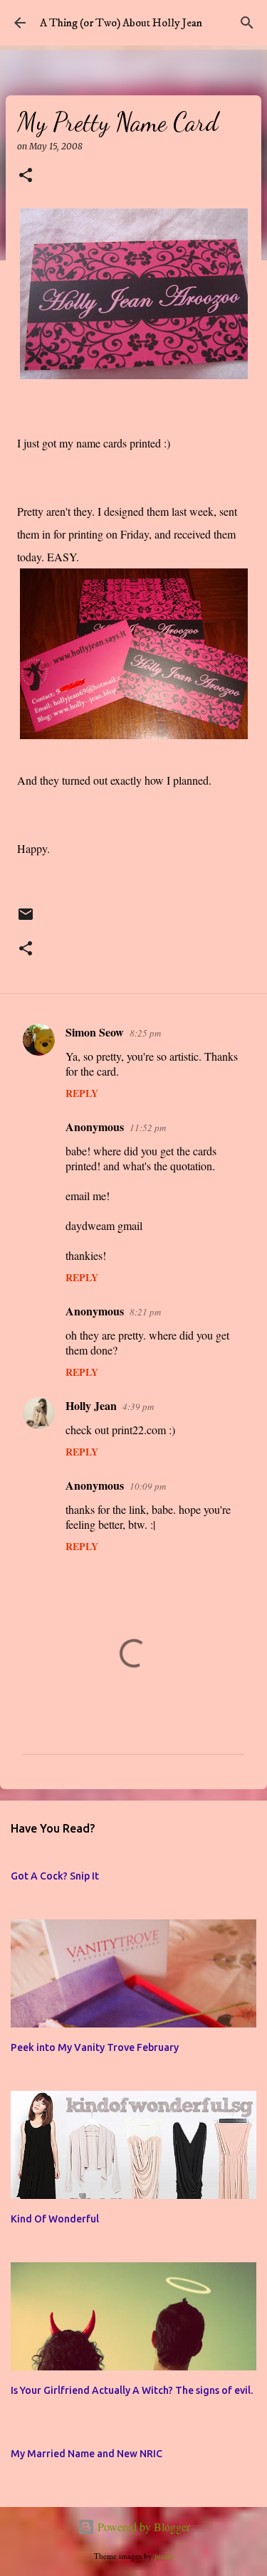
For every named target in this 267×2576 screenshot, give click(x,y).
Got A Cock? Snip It (55, 1876)
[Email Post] (26, 920)
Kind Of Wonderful (55, 2219)
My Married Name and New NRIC (87, 2454)
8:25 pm (145, 1033)
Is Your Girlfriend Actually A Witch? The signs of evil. (132, 2390)
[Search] (247, 23)
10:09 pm (148, 1486)
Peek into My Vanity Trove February (95, 2047)
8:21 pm (145, 1312)
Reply (82, 1093)
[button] (26, 176)
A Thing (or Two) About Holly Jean (121, 23)
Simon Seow (95, 1032)
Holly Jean (91, 1405)
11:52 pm (148, 1128)
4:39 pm (138, 1406)
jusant (164, 2556)
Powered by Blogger (142, 2527)
